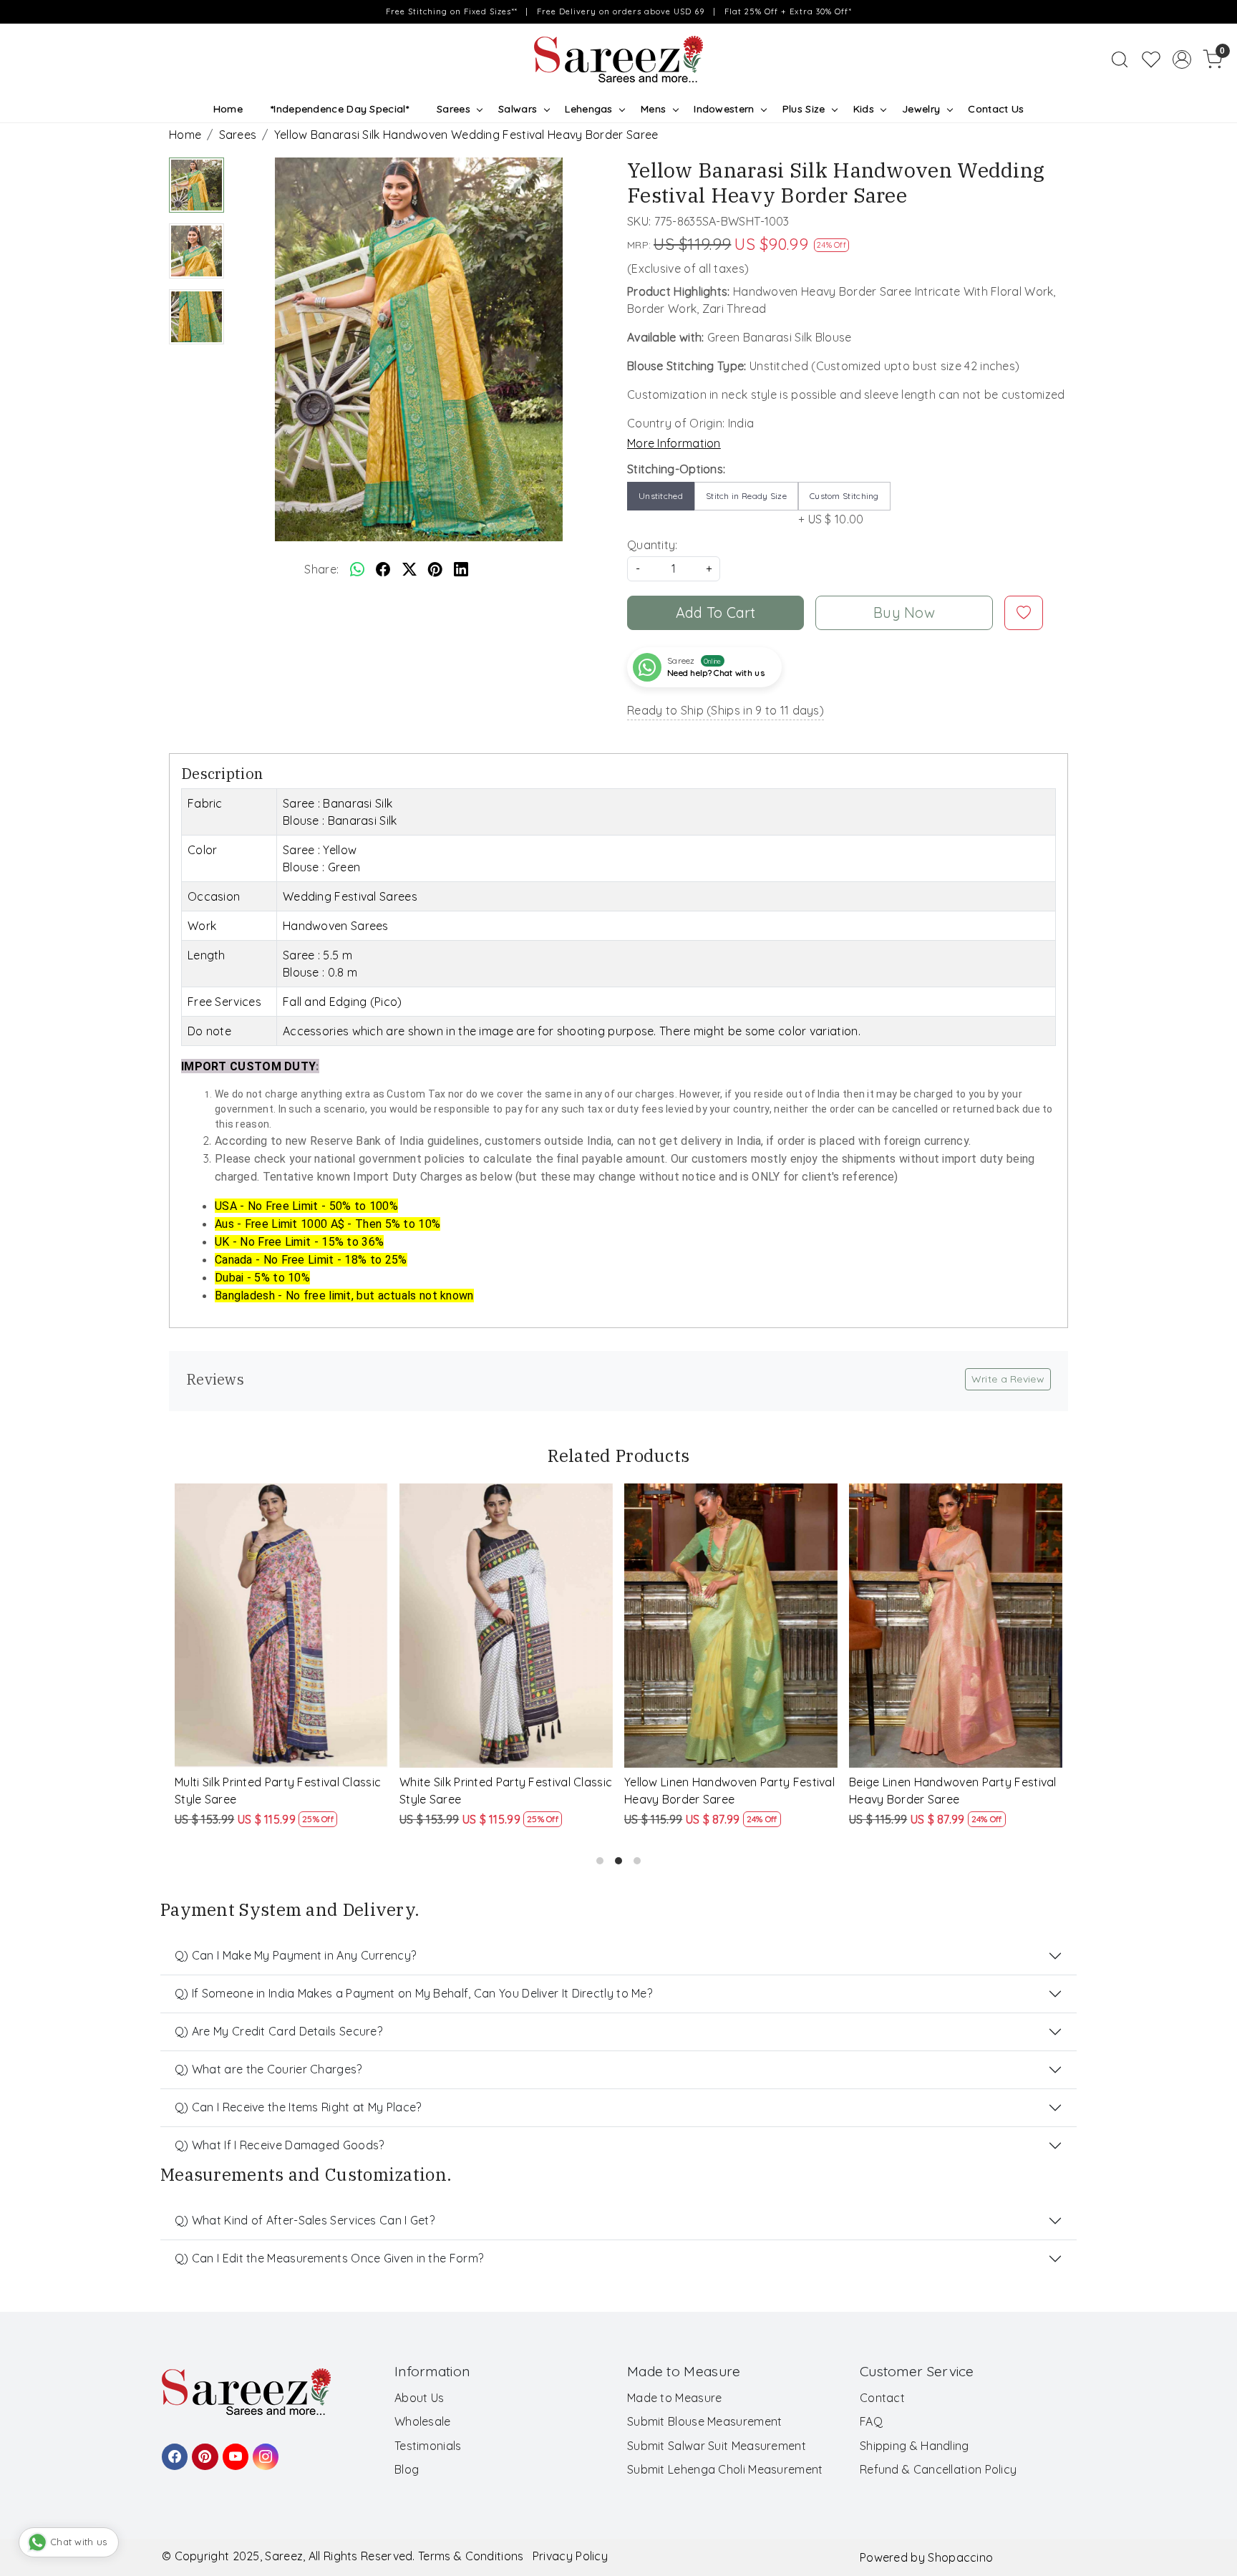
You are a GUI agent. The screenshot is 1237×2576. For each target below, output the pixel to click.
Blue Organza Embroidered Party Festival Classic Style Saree (715, 1791)
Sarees (453, 109)
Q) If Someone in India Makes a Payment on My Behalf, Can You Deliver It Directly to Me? (413, 1993)
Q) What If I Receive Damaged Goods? (280, 2145)
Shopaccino (960, 2557)
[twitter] (409, 569)
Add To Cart (716, 612)
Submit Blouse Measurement (705, 2421)
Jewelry (921, 109)
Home (228, 109)
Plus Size (804, 109)
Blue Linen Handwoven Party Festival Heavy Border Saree (500, 1791)
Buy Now (904, 612)
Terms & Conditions (471, 2556)
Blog (407, 2469)
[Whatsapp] (357, 569)
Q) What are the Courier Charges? (268, 2069)
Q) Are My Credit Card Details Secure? (278, 2031)
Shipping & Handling (915, 2446)
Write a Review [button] (1008, 1379)
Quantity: (653, 545)
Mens (653, 109)
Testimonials (428, 2446)
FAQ (871, 2421)
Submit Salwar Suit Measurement (717, 2446)
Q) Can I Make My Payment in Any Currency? (295, 1955)
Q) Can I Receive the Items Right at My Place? (298, 2107)
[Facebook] (173, 2450)
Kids (864, 109)
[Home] (618, 59)
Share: (321, 569)
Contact (882, 2398)
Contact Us (996, 109)
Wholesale (423, 2421)
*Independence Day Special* (340, 109)
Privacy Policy (570, 2556)
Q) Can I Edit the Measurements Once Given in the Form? (329, 2258)
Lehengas (588, 109)
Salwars (518, 109)
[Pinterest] (203, 2450)
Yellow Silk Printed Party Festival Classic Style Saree (936, 1791)
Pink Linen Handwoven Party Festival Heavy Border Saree (274, 1791)
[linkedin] (461, 569)
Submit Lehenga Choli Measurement (725, 2469)
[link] (1120, 59)
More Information (674, 443)
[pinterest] (435, 569)
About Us (419, 2398)
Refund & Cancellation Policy (938, 2469)
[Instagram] (263, 2450)
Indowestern (724, 109)
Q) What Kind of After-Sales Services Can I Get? (305, 2220)
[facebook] (383, 569)
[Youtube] (233, 2450)
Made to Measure (675, 2398)
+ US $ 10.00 (839, 508)
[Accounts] (1182, 59)
